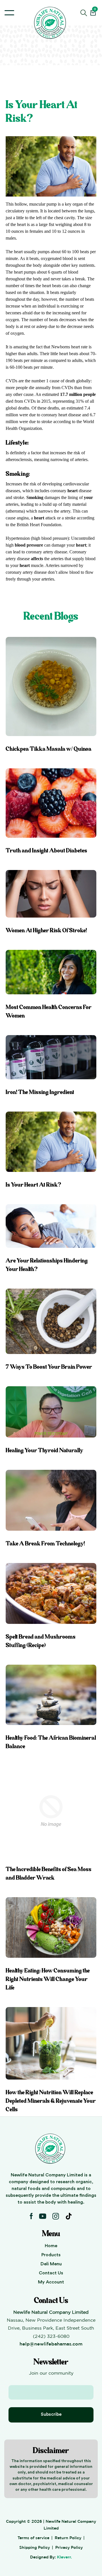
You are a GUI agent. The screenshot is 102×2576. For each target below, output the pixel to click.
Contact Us (51, 2273)
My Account (51, 2282)
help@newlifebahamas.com (51, 2344)
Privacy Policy (69, 2547)
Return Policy (68, 2538)
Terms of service (33, 2538)
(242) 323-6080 (51, 2336)
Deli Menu (51, 2264)
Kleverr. (64, 2557)
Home (51, 2246)
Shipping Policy (35, 2547)
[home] (51, 23)
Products (51, 2255)
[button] (9, 13)
